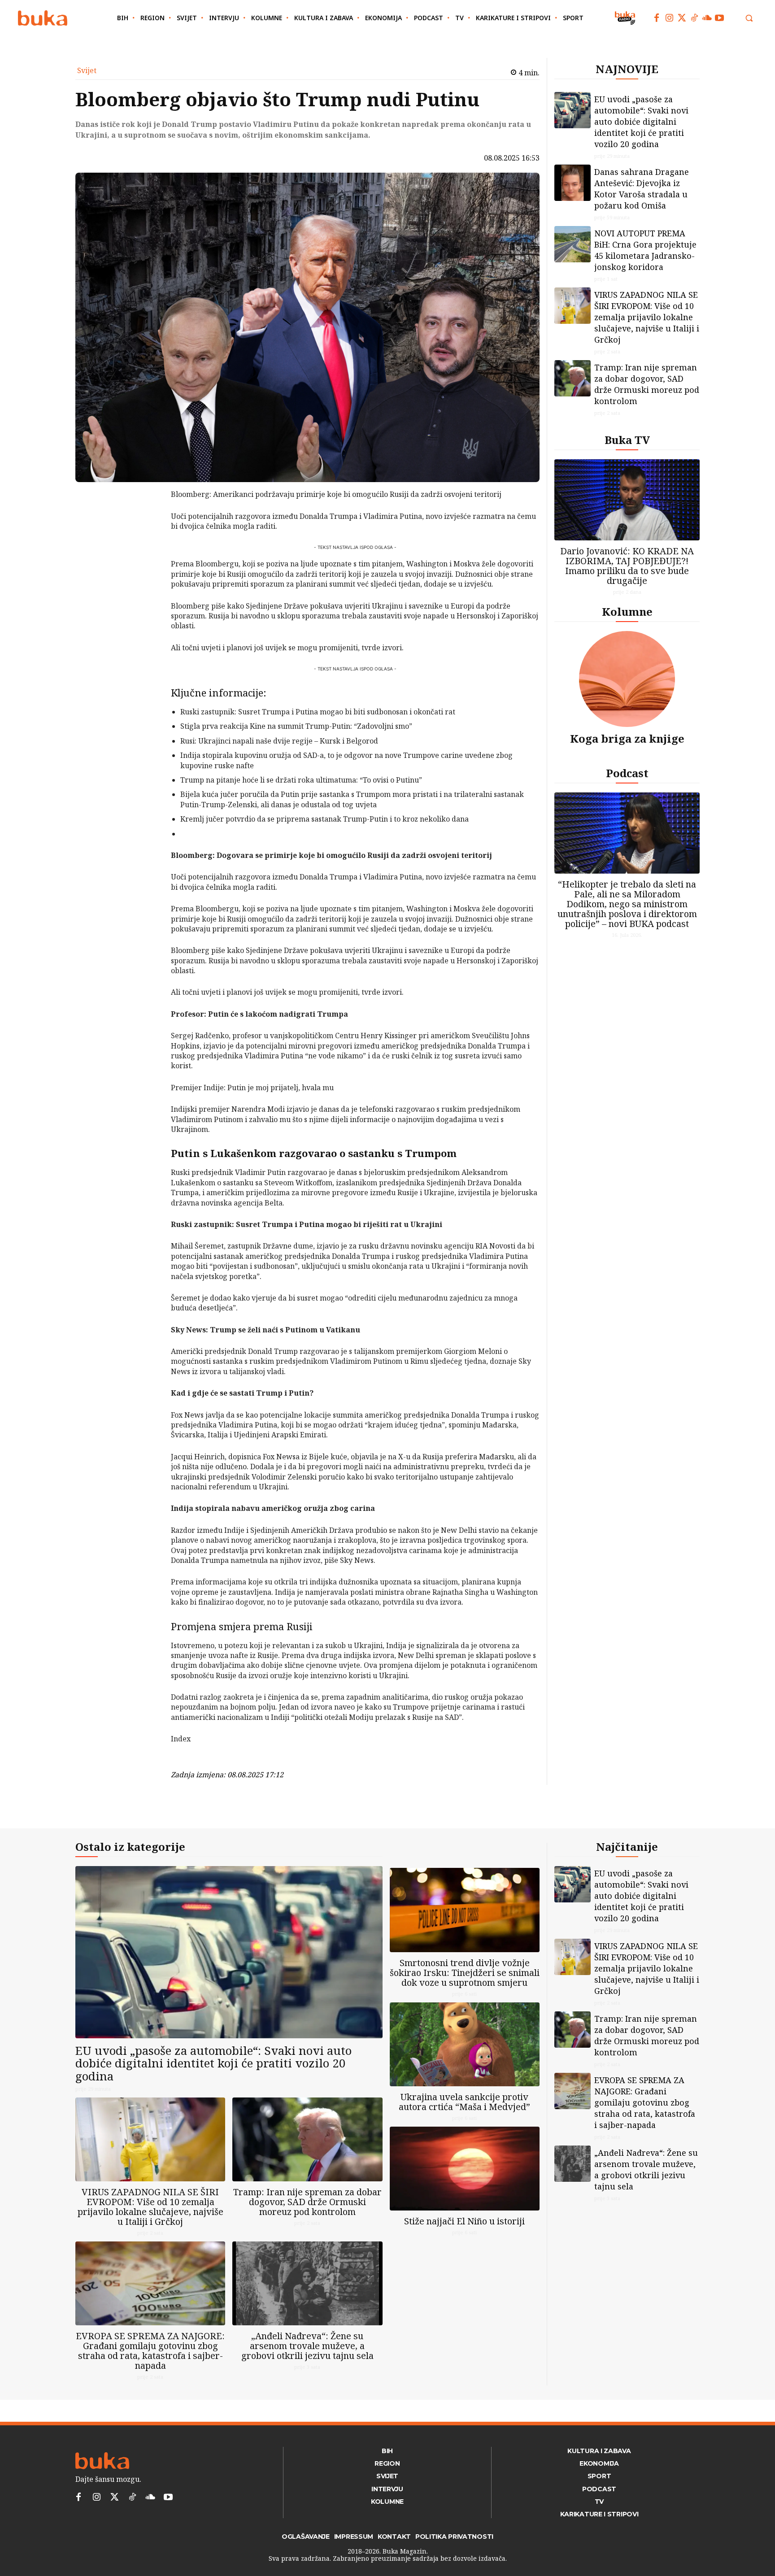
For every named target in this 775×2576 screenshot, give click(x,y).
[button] (749, 18)
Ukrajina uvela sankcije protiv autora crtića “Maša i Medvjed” (464, 2102)
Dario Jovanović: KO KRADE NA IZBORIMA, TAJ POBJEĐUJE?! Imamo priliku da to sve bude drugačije (627, 566)
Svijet (87, 70)
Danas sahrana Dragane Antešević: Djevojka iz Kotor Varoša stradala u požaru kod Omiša (642, 189)
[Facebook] (657, 18)
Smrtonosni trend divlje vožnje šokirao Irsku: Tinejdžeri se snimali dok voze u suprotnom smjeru (465, 1973)
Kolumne (627, 611)
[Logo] (43, 18)
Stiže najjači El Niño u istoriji (464, 2221)
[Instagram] (669, 18)
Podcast (627, 773)
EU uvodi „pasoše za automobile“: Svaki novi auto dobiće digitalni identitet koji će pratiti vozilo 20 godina (641, 122)
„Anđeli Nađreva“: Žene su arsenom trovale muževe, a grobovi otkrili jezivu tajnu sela (307, 2346)
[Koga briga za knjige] (627, 679)
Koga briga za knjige (627, 738)
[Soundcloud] (707, 18)
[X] (148, 519)
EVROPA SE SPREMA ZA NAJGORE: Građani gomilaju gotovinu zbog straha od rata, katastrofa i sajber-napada (150, 2351)
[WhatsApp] (148, 561)
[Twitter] (682, 18)
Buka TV (627, 440)
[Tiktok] (694, 18)
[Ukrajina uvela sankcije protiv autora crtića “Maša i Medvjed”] (465, 2044)
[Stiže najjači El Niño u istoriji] (465, 2169)
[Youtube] (719, 18)
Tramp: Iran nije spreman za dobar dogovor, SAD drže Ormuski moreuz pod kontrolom (647, 384)
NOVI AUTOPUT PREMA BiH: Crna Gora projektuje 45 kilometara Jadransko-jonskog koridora (645, 250)
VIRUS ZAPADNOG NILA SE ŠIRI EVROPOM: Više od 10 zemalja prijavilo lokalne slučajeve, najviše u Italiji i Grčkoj (647, 317)
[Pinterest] (148, 540)
